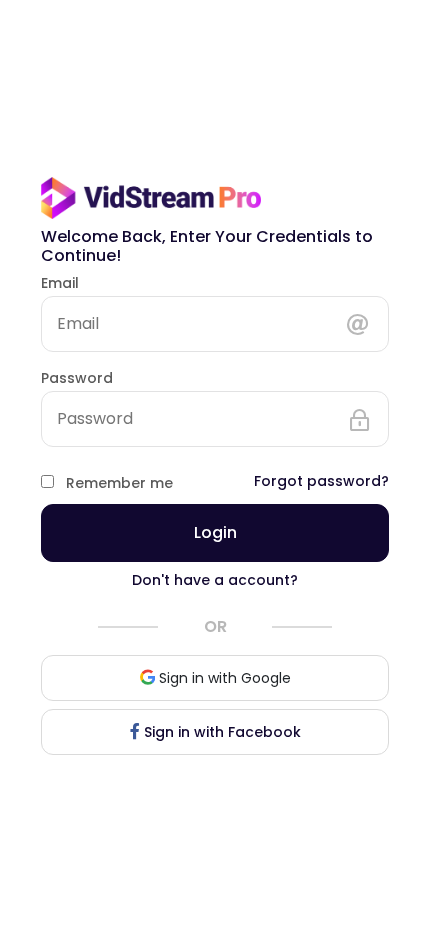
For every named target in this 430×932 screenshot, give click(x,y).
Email (60, 283)
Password (77, 378)
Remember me (119, 483)
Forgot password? (321, 481)
